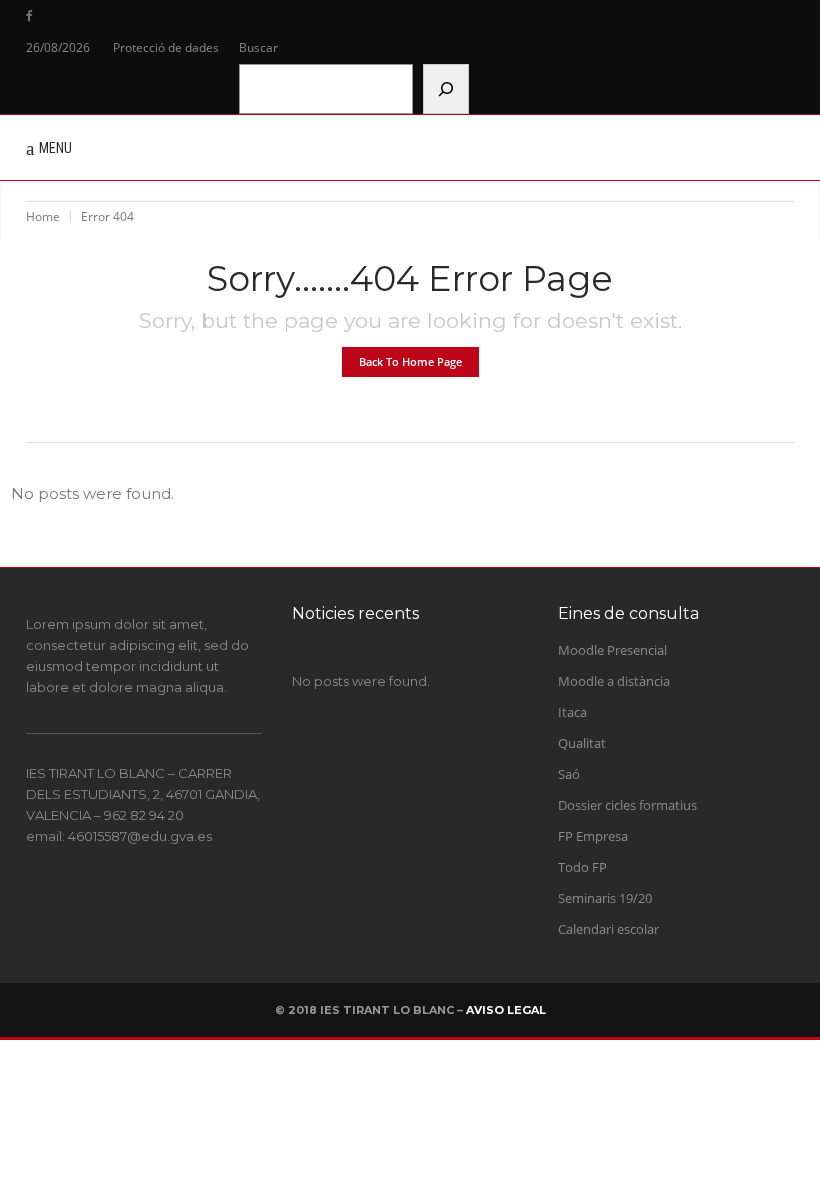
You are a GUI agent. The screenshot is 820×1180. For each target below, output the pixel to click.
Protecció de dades (166, 47)
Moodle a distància (614, 681)
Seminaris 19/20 (605, 898)
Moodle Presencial (612, 650)
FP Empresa (593, 836)
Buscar (258, 47)
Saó (569, 774)
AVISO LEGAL (506, 1010)
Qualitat (582, 743)
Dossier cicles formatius (627, 805)
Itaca (572, 712)
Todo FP (582, 867)
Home (43, 216)
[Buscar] (446, 89)
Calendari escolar (608, 929)
